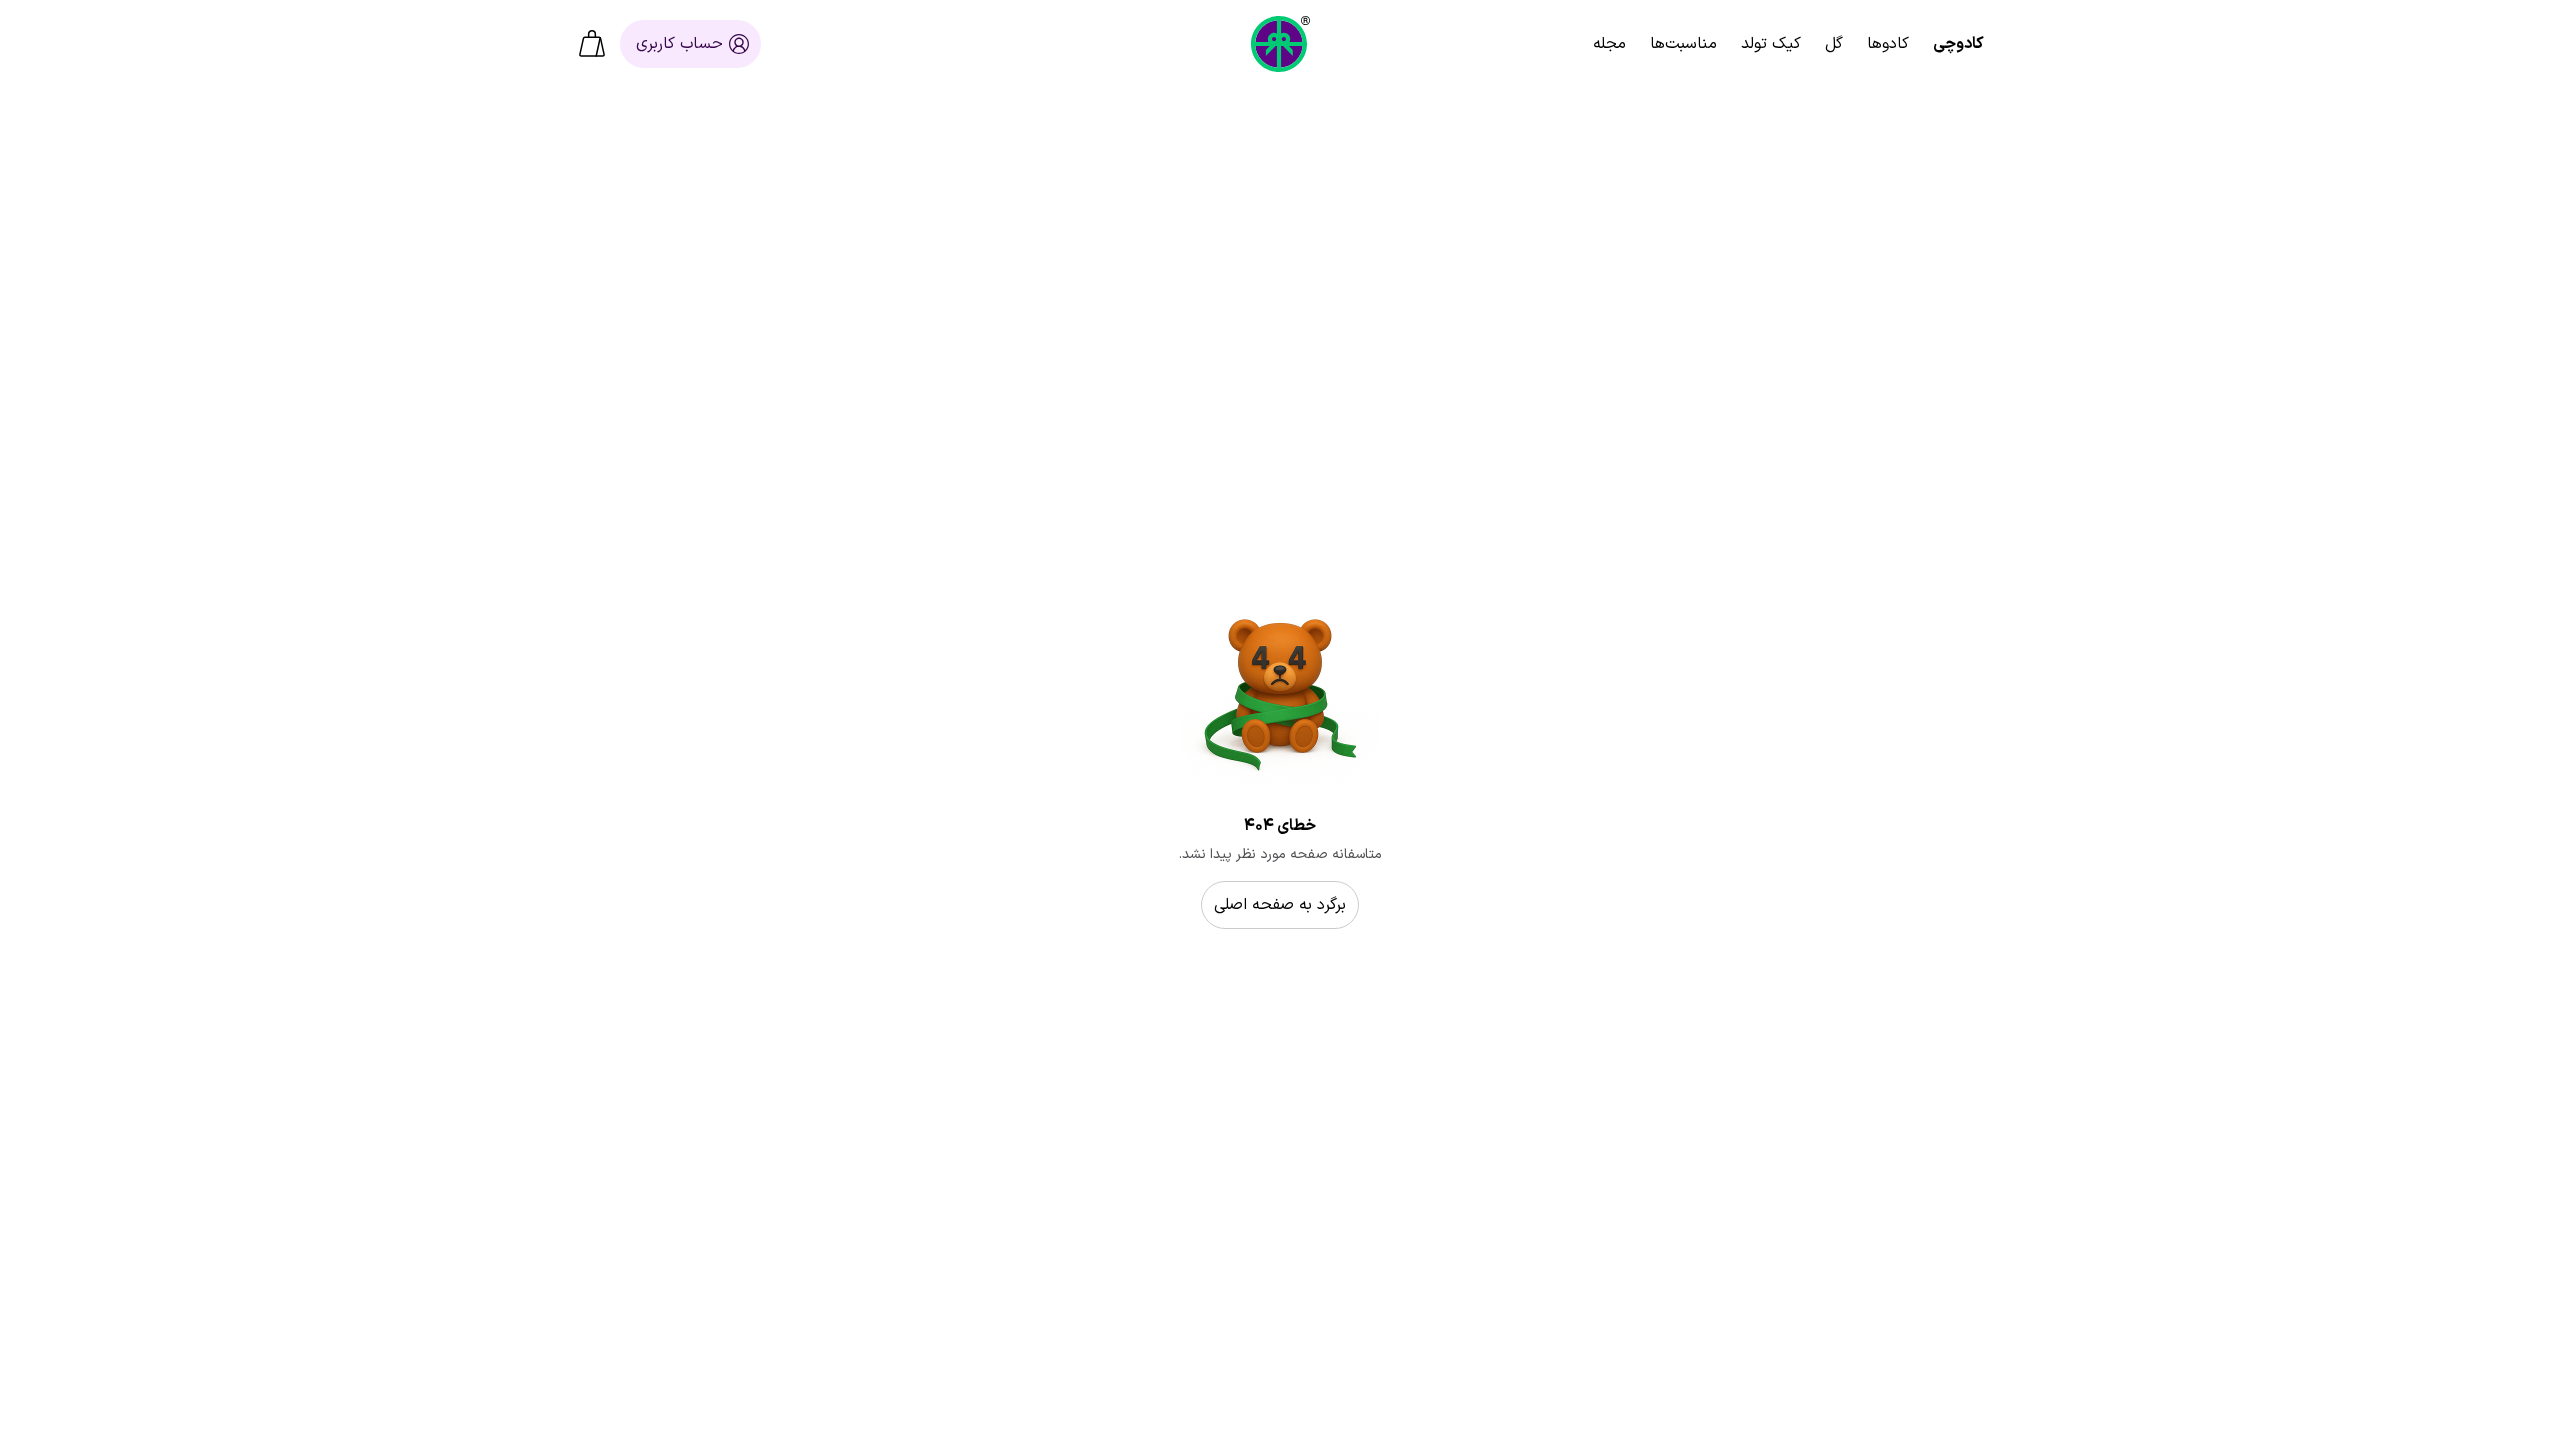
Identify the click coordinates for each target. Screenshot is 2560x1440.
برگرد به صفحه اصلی (1280, 905)
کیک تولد (1771, 44)
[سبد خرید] (592, 44)
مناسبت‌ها (1683, 44)
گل (1834, 44)
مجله (1609, 44)
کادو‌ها (1888, 44)
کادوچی (1958, 44)
